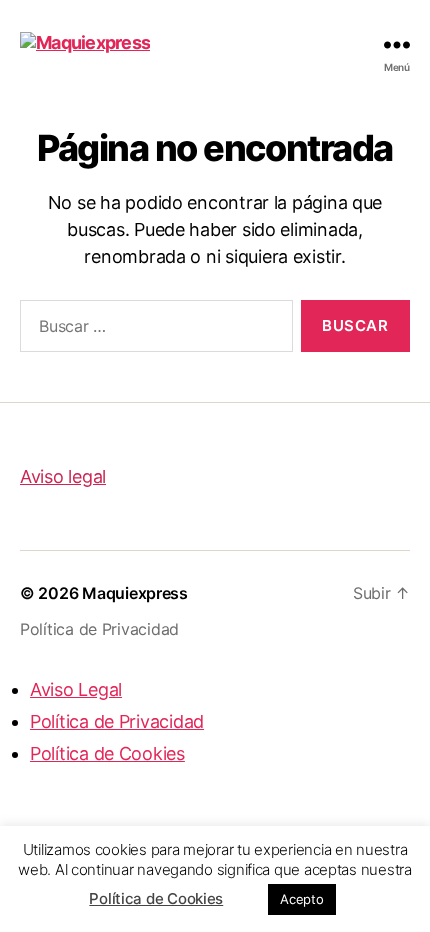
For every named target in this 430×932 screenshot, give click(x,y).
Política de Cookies (156, 898)
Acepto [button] (301, 899)
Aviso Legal (76, 689)
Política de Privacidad (99, 629)
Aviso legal (63, 476)
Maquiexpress (135, 593)
